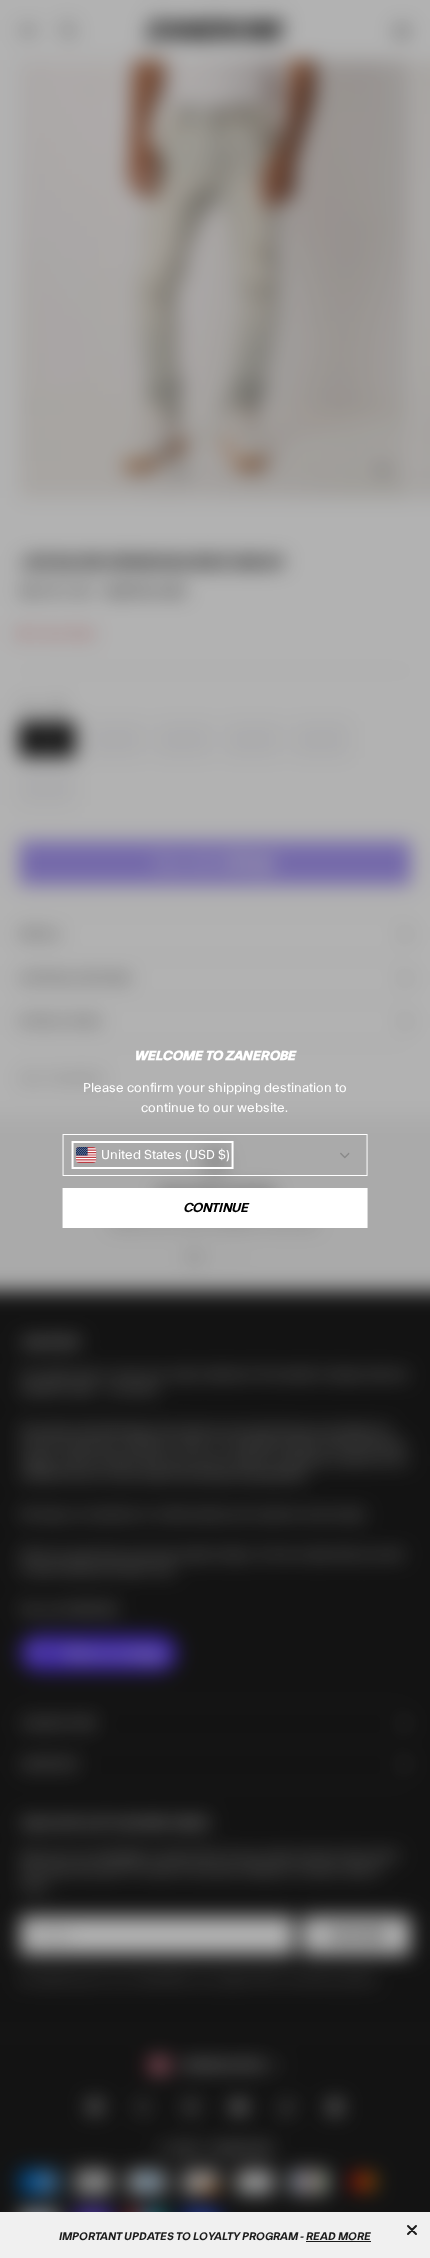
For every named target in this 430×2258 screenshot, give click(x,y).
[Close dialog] (412, 2230)
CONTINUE (215, 1208)
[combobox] (153, 1155)
